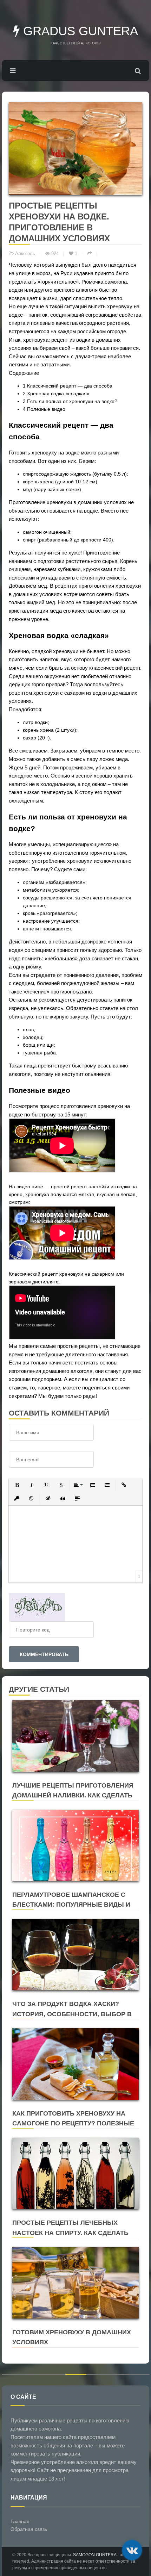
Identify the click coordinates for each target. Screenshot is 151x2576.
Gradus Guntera (79, 31)
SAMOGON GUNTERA (95, 2555)
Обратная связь (29, 2529)
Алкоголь (25, 254)
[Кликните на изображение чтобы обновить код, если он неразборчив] (37, 1607)
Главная (20, 2521)
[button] (17, 1485)
